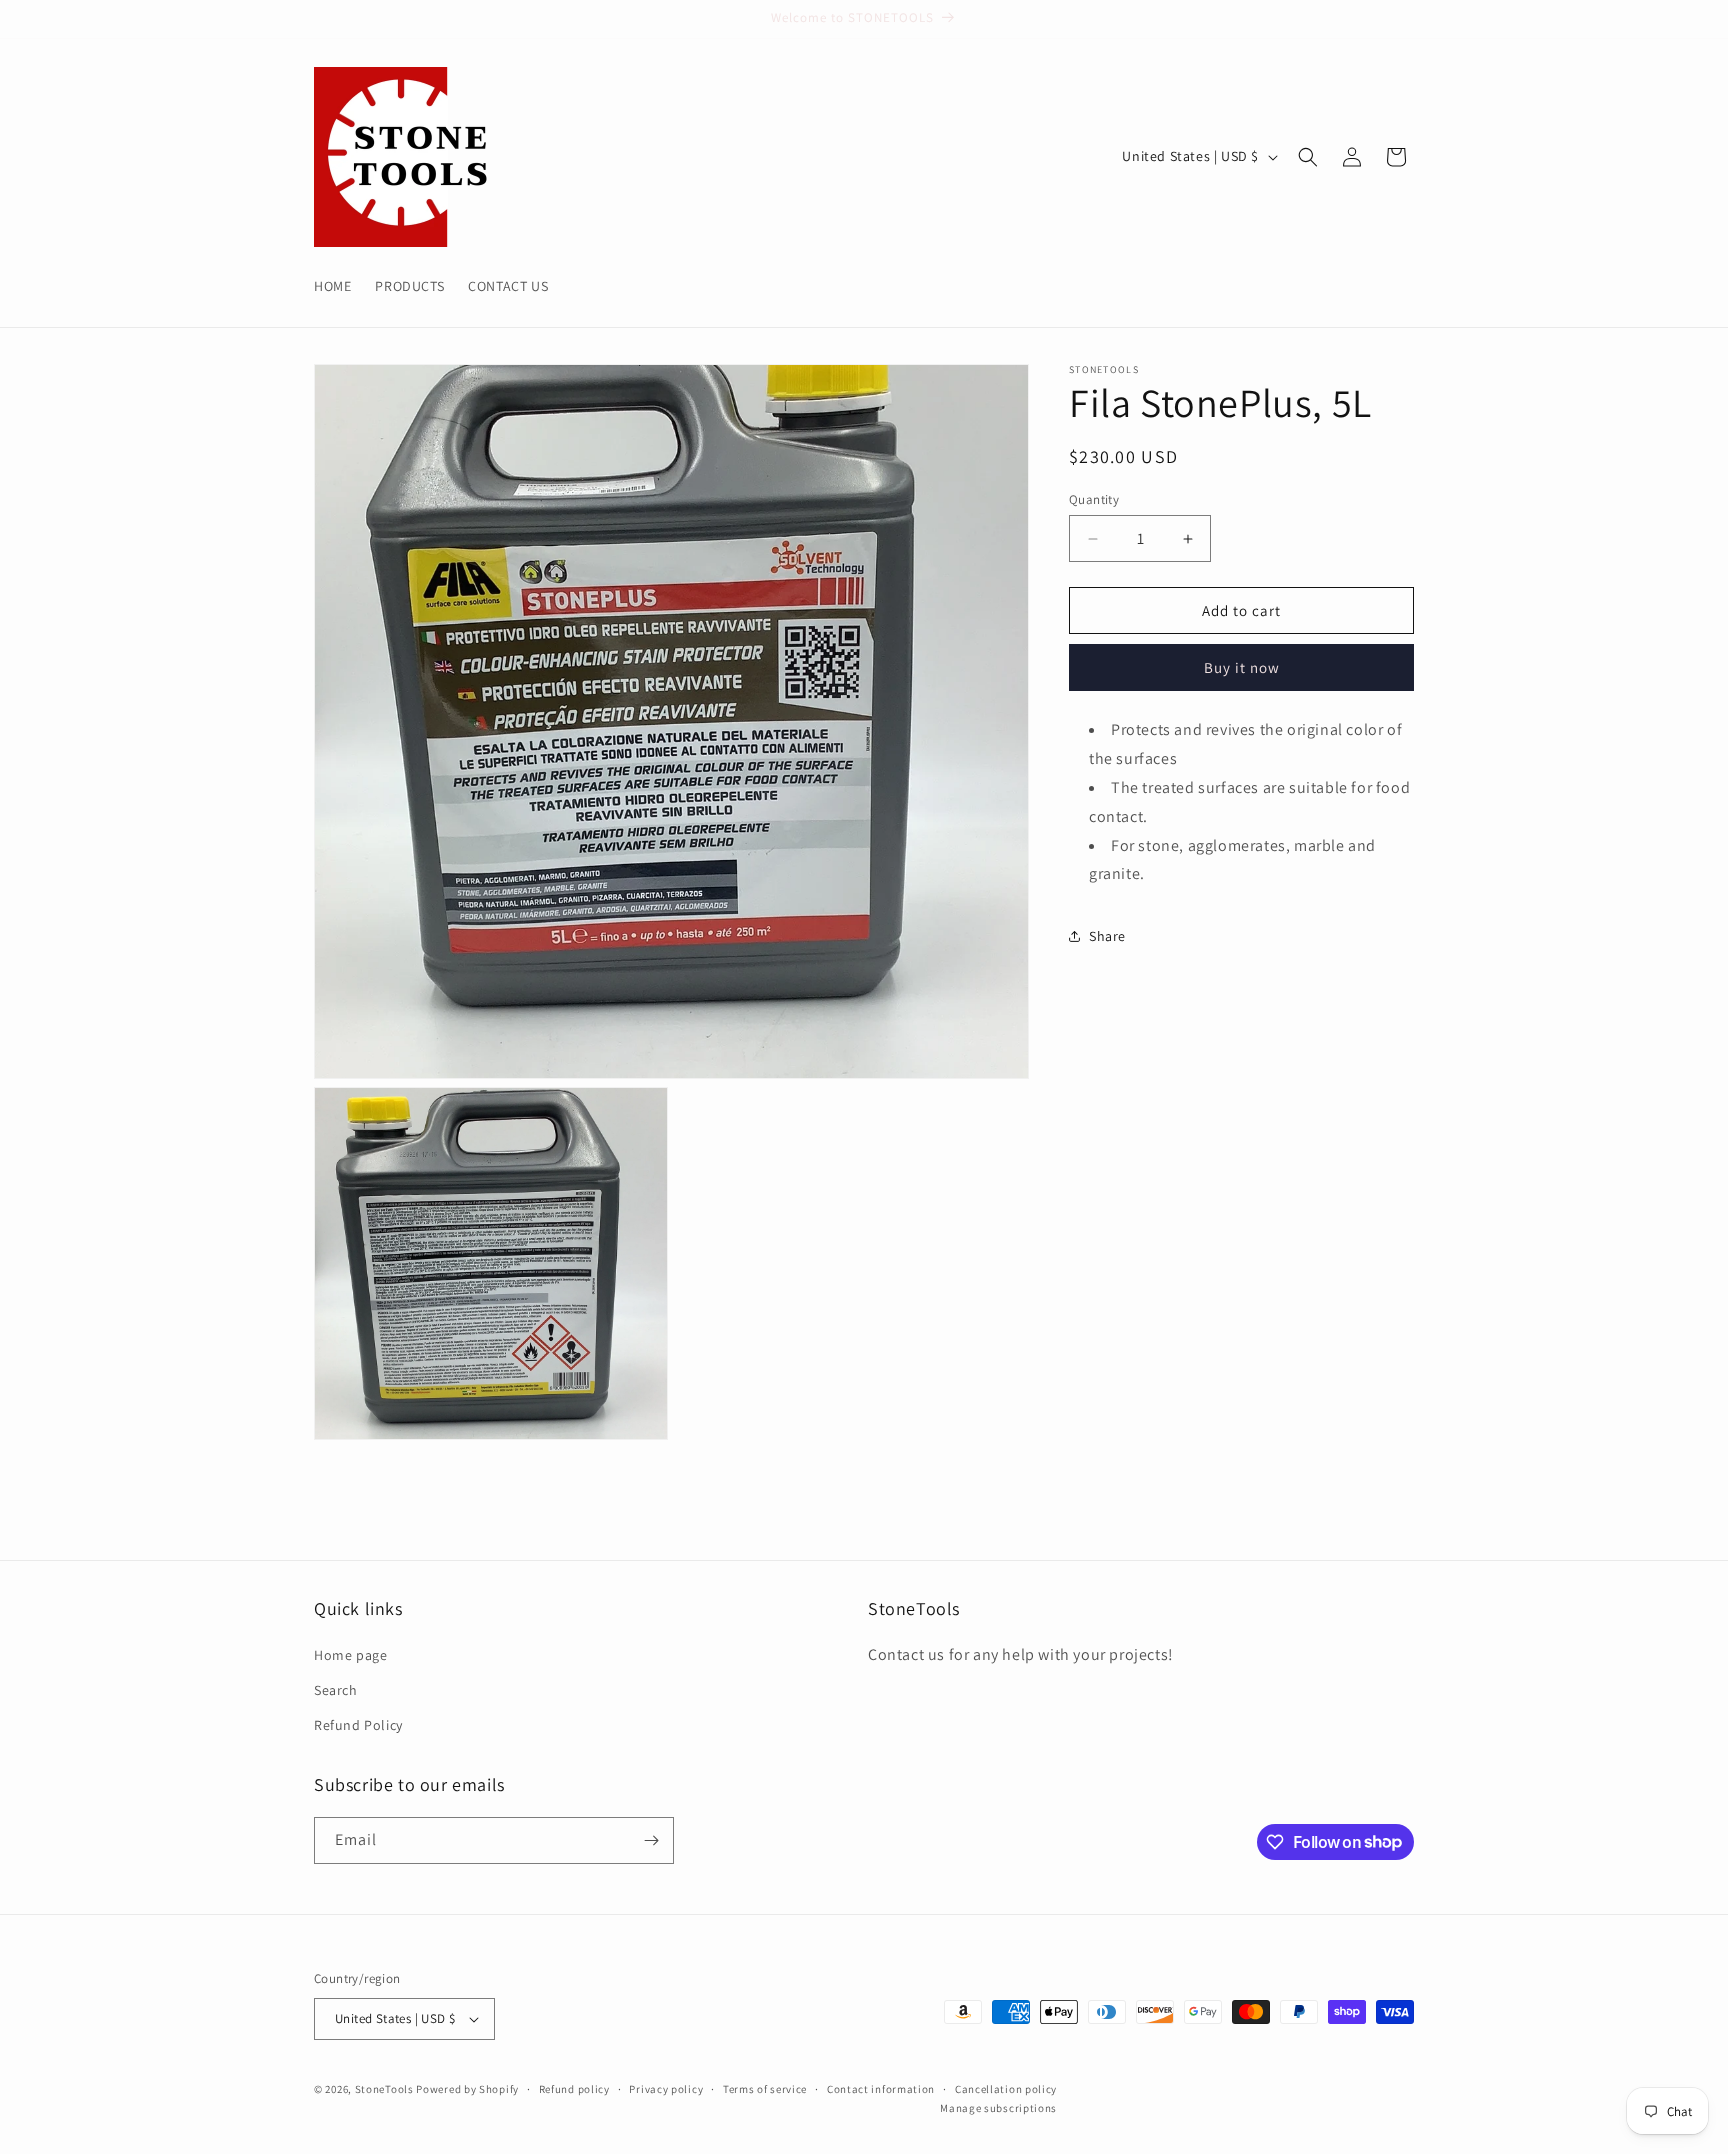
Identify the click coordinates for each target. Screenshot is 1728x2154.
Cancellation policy (1006, 2089)
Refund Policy (358, 1725)
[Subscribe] (651, 1840)
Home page (350, 1655)
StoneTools (384, 2089)
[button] (1308, 157)
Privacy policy (666, 2089)
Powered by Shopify (467, 2089)
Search (336, 1690)
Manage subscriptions (998, 2108)
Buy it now (1242, 667)
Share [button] (1107, 935)
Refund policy (574, 2089)
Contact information (881, 2089)
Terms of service (765, 2089)
